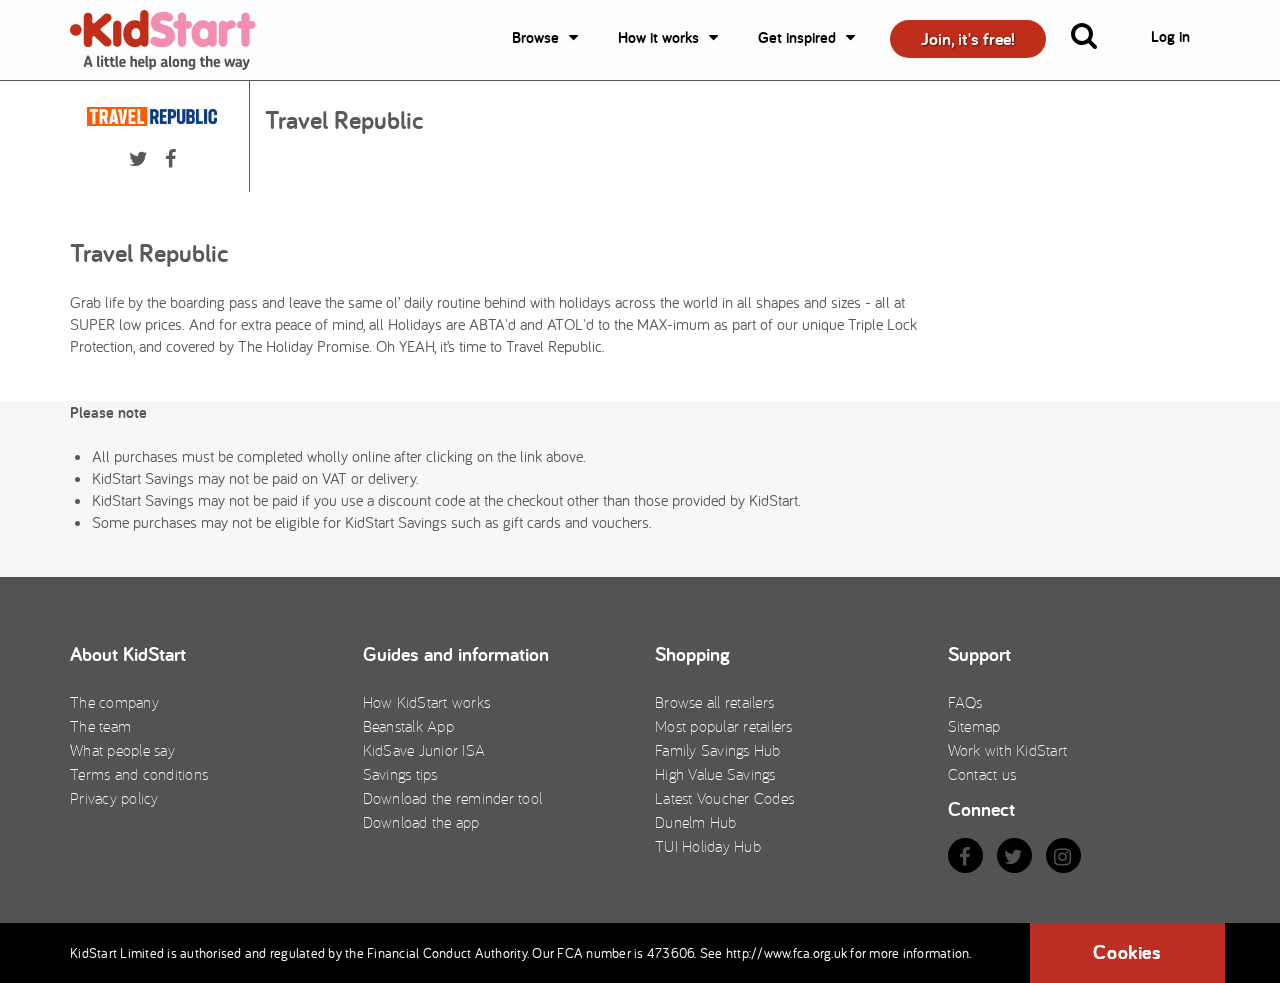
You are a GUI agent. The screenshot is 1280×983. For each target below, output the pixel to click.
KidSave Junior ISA (424, 750)
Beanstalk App (408, 726)
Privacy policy (114, 798)
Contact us (982, 774)
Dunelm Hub (696, 822)
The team (100, 726)
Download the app (421, 822)
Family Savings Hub (718, 750)
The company (114, 702)
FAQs (965, 702)
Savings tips (400, 774)
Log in (1170, 36)
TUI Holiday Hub (708, 846)
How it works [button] (658, 37)
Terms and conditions (139, 774)
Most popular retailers (724, 726)
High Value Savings (715, 774)
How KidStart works (427, 702)
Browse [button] (535, 37)
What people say (122, 750)
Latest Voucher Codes (724, 798)
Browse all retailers (714, 702)
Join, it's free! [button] (968, 38)
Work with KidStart (1008, 750)
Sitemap (974, 726)
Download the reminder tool (453, 798)
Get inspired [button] (797, 37)
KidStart (175, 40)
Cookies (1127, 952)
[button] (1096, 40)
